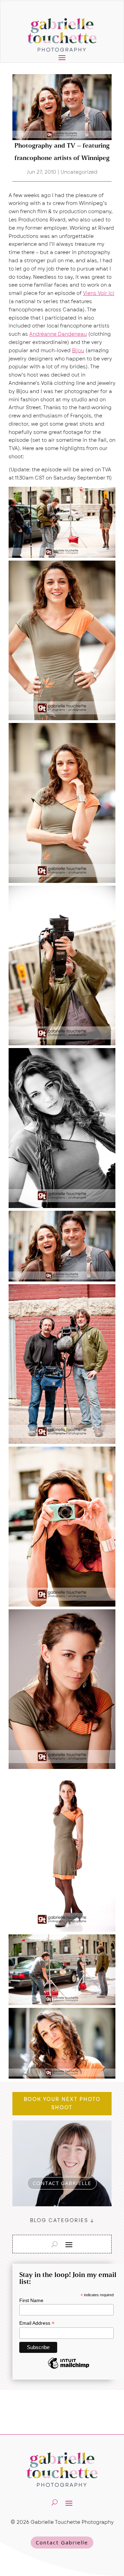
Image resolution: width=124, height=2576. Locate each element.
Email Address (37, 2323)
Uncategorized (79, 172)
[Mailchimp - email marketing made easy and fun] (69, 2368)
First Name (31, 2300)
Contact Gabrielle (62, 2542)
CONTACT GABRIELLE (62, 2183)
